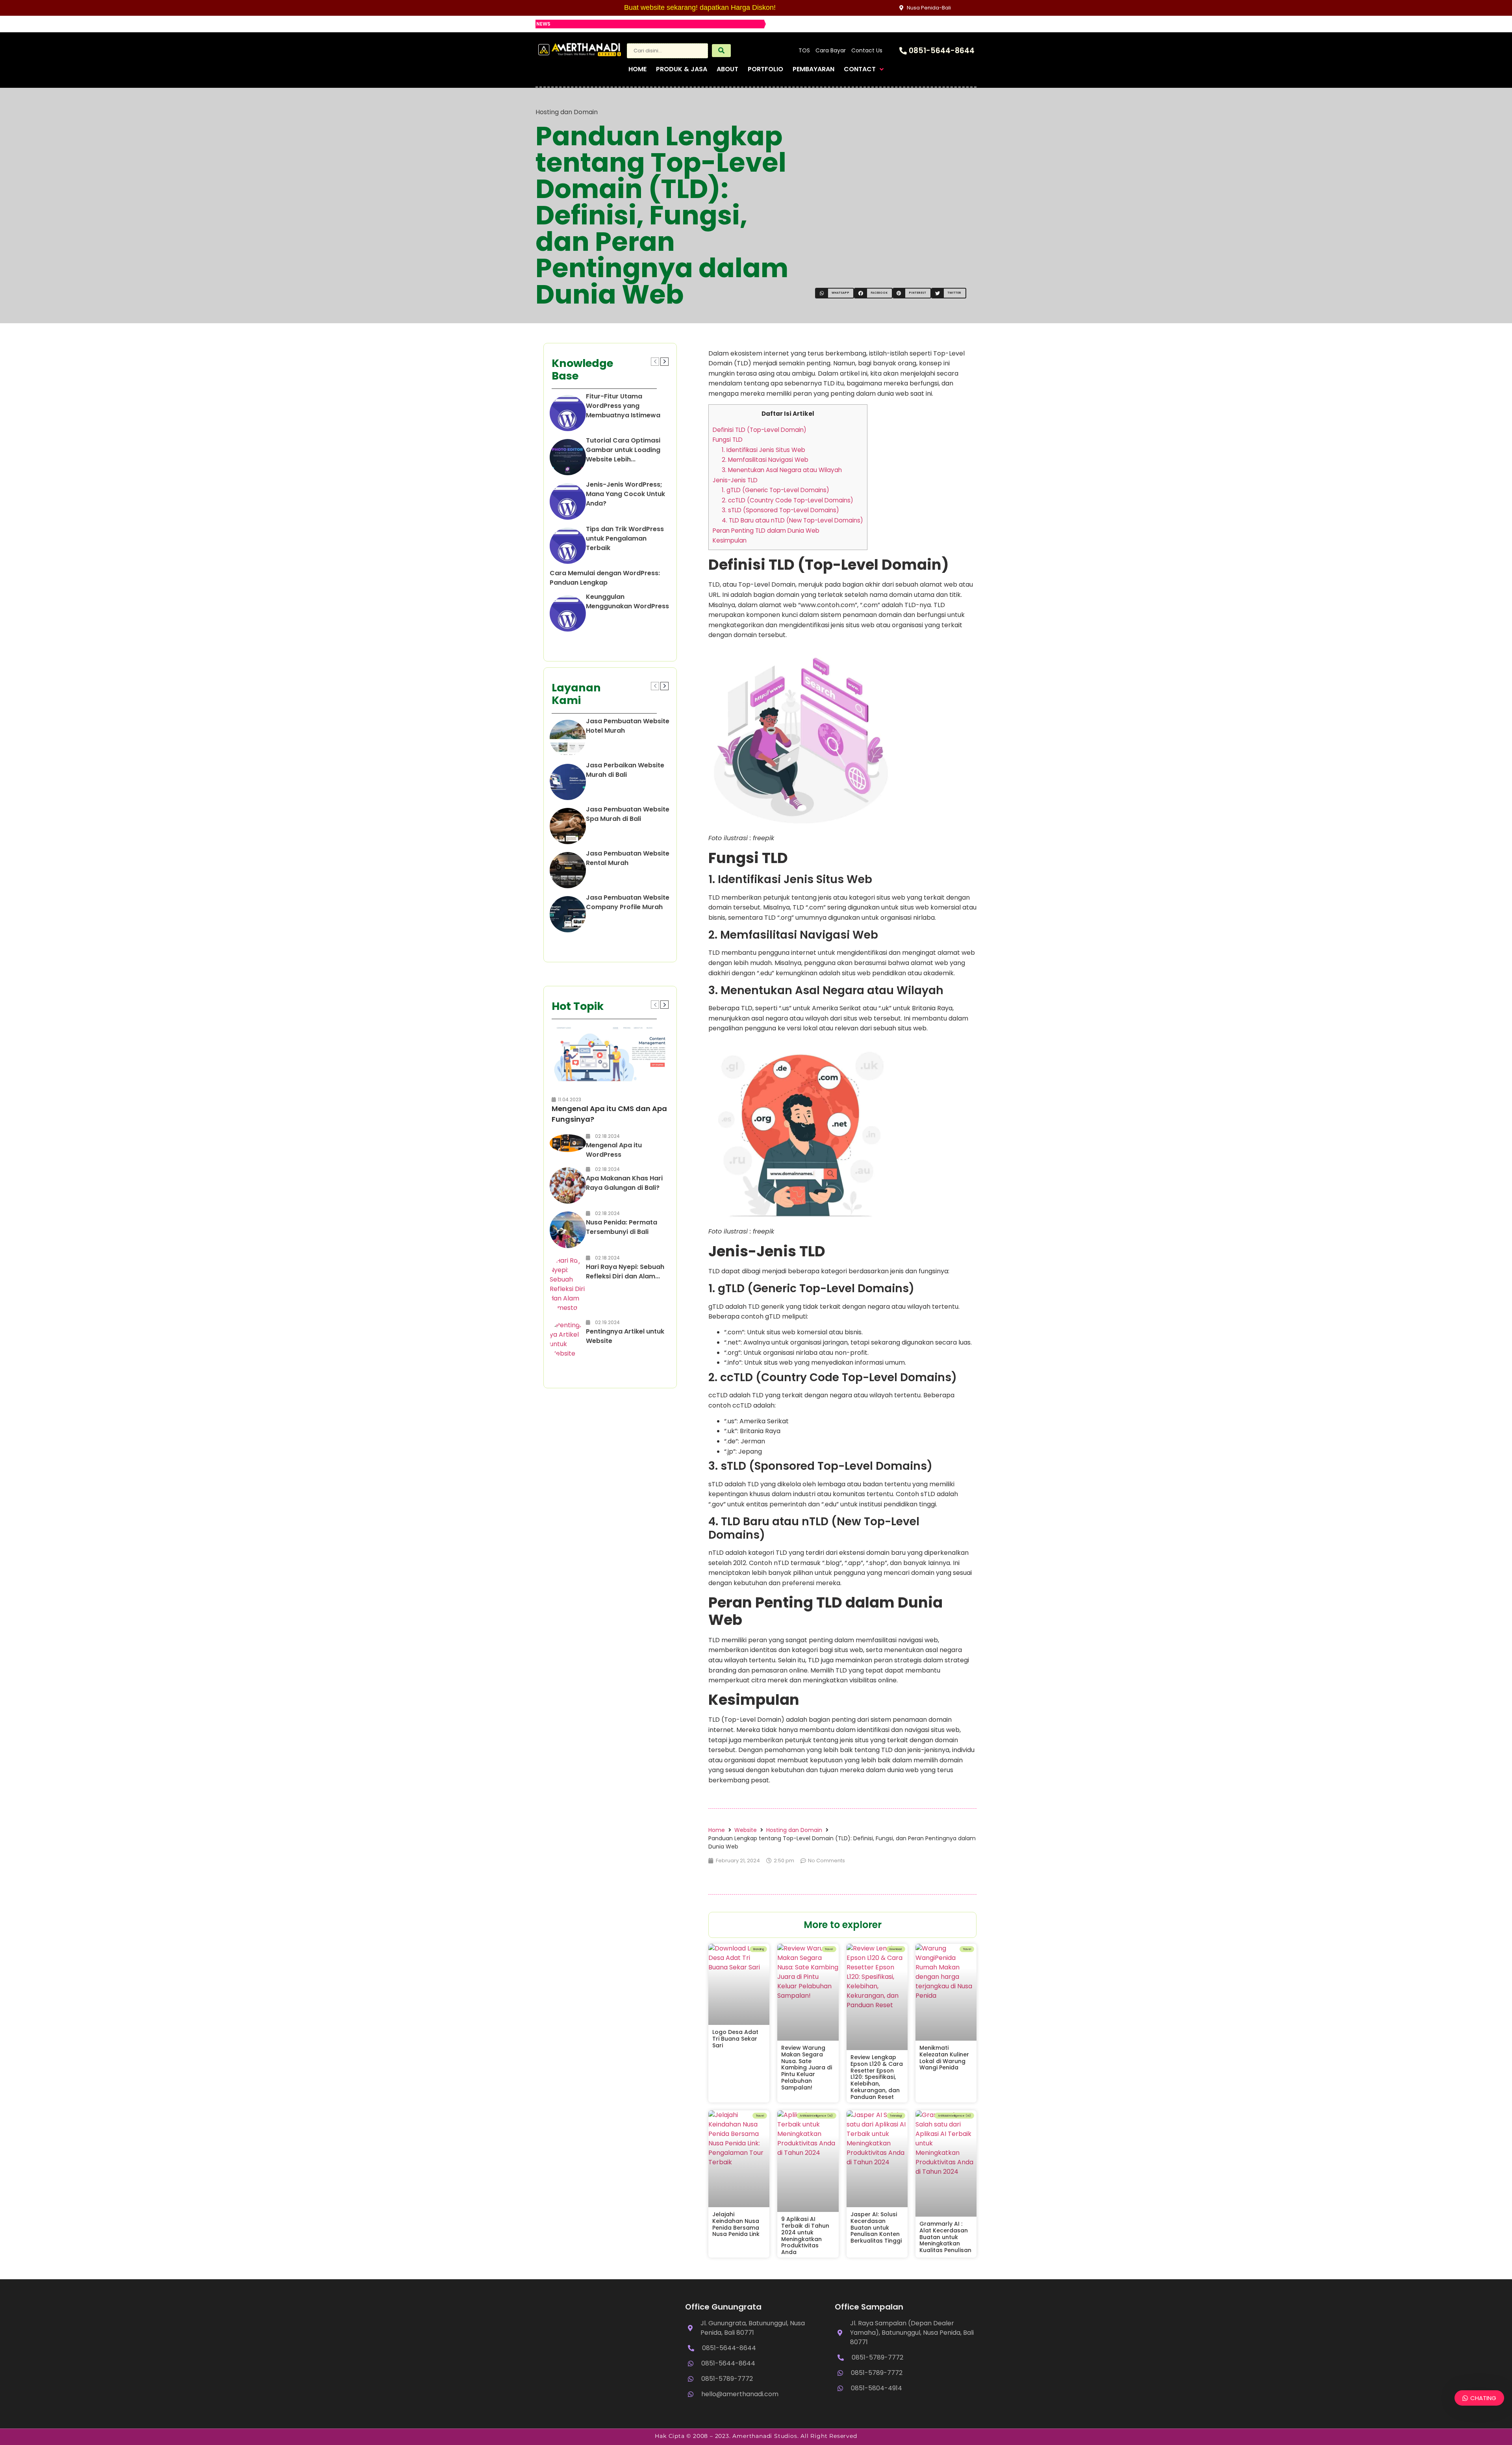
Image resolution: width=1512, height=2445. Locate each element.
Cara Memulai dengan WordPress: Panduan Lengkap (605, 578)
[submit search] (721, 51)
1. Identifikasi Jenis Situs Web (763, 450)
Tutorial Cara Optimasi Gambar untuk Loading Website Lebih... (623, 450)
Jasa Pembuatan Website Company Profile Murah (628, 902)
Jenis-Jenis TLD (735, 480)
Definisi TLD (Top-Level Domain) (760, 430)
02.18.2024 (607, 1136)
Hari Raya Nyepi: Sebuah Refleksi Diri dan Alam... (625, 1272)
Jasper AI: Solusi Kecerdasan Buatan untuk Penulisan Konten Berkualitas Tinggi (876, 2227)
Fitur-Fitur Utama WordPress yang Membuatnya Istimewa (623, 406)
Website (746, 1830)
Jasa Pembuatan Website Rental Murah (628, 858)
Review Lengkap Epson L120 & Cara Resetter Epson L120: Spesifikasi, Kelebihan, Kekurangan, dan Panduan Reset (877, 2077)
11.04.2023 (570, 1099)
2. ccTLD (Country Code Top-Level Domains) (787, 500)
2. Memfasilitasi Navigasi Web (765, 460)
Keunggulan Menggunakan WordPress (627, 601)
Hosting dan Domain (567, 112)
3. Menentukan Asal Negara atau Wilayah (782, 470)
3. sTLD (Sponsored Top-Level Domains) (780, 510)
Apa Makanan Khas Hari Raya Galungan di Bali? (624, 1183)
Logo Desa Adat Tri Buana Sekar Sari (735, 2039)
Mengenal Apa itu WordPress (614, 1150)
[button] (835, 293)
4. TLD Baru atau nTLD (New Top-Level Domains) (792, 520)
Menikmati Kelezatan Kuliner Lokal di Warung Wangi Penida (944, 2058)
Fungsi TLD (728, 440)
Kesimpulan (730, 540)
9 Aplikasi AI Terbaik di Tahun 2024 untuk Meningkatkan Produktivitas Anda (805, 2236)
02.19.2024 (607, 1322)
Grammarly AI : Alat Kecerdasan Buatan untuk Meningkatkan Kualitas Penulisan (945, 2237)
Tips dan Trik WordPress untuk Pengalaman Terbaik (625, 538)
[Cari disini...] (667, 51)
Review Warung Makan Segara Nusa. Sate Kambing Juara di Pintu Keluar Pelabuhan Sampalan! (807, 2068)
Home (717, 1830)
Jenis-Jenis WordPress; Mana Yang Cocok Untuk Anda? (625, 494)
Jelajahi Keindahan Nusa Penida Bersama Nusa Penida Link (736, 2224)
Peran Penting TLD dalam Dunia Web (766, 531)
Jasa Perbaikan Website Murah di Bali (625, 770)
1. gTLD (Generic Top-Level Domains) (775, 490)
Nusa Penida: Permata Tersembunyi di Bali (622, 1227)
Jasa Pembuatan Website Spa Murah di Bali (628, 814)
